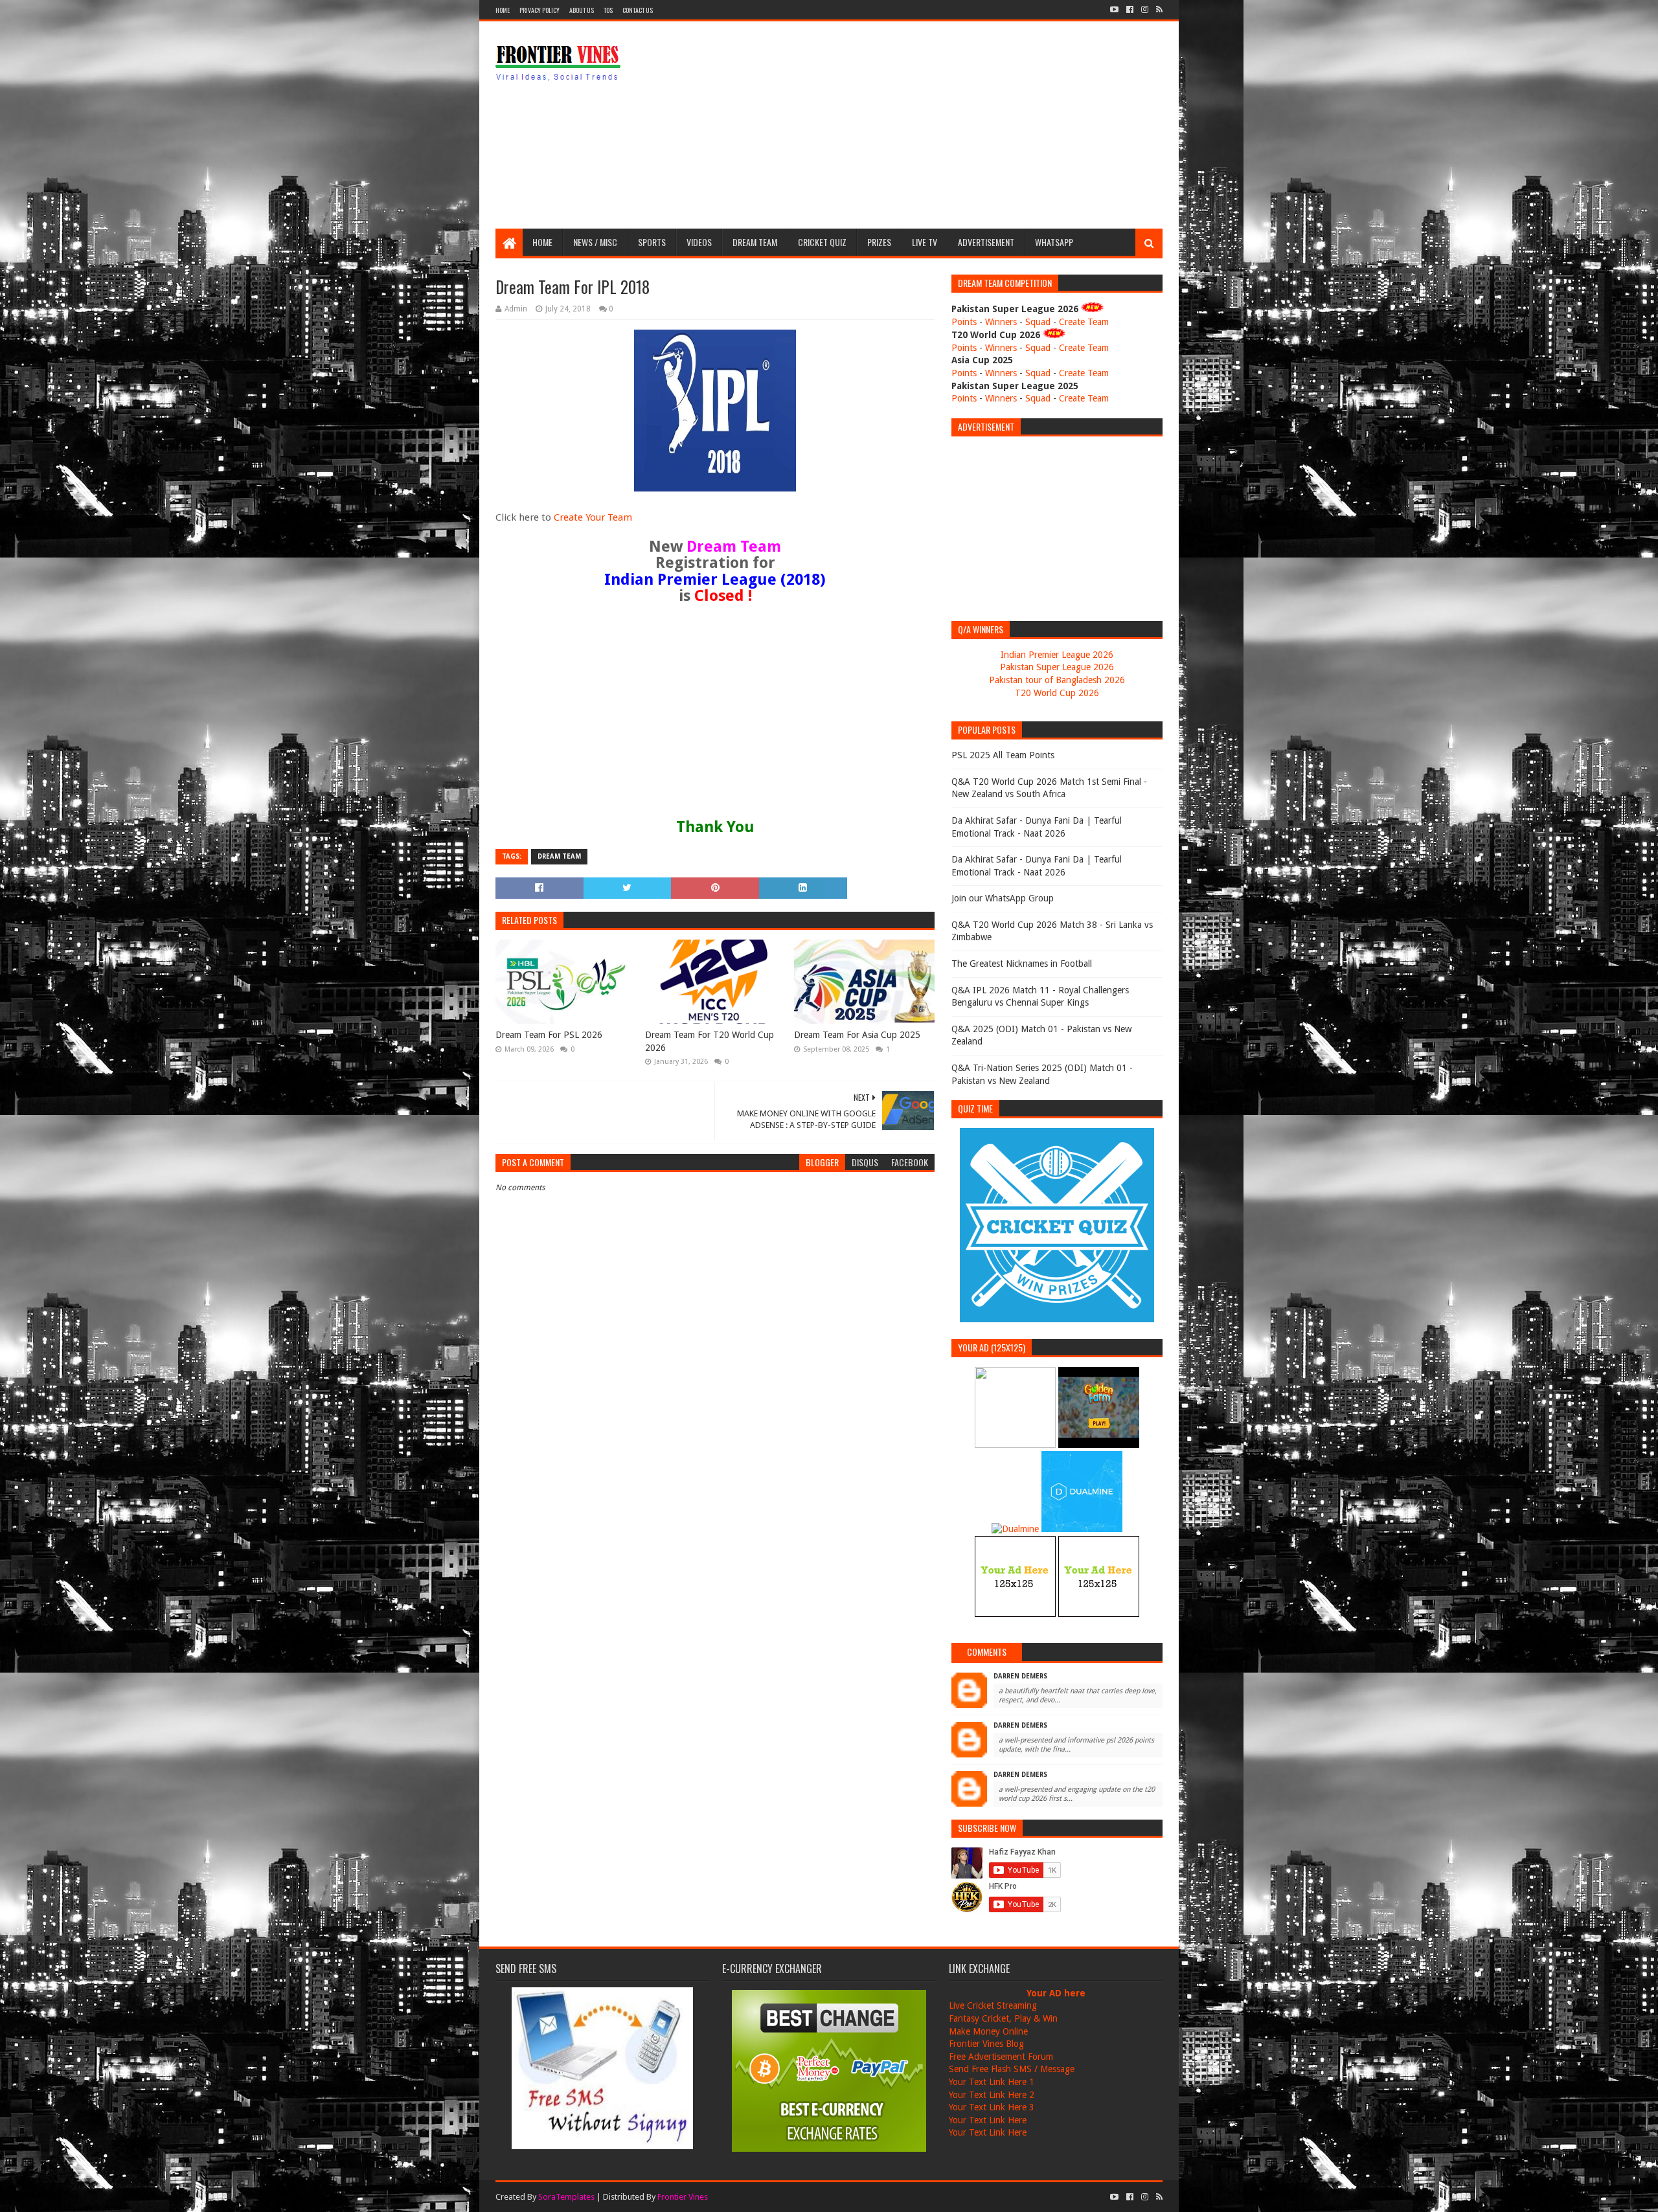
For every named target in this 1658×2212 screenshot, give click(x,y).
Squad (1038, 322)
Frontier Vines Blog (986, 2044)
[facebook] (1130, 10)
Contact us (638, 10)
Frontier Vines (683, 2197)
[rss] (1158, 10)
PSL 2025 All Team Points (1003, 755)
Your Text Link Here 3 (992, 2107)
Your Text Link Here (988, 2120)
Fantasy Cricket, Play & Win (1003, 2018)
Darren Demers (1020, 1676)
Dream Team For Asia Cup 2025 (857, 1035)
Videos (699, 242)
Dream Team (755, 242)
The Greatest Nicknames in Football (1022, 964)
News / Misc (595, 242)
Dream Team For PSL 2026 (549, 1035)
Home (503, 10)
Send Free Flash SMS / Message (1012, 2069)
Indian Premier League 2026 (1057, 655)
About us (582, 10)
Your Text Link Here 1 (992, 2082)
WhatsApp (1054, 242)
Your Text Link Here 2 (992, 2095)
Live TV (925, 242)
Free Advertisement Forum (1001, 2057)
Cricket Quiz (822, 242)
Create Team (1084, 322)
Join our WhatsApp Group (1003, 898)
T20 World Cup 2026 (1057, 693)
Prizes (879, 242)
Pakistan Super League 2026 (1057, 667)
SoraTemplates (566, 2197)
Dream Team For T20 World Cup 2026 (710, 1041)
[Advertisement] (927, 125)
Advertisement (986, 242)
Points (964, 322)
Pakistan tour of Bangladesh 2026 (1057, 680)
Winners (1001, 322)
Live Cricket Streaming (993, 2005)
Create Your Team (593, 517)
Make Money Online (988, 2031)
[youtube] (1114, 10)
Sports (652, 242)
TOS (608, 10)
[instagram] (1145, 10)
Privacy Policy (539, 10)
